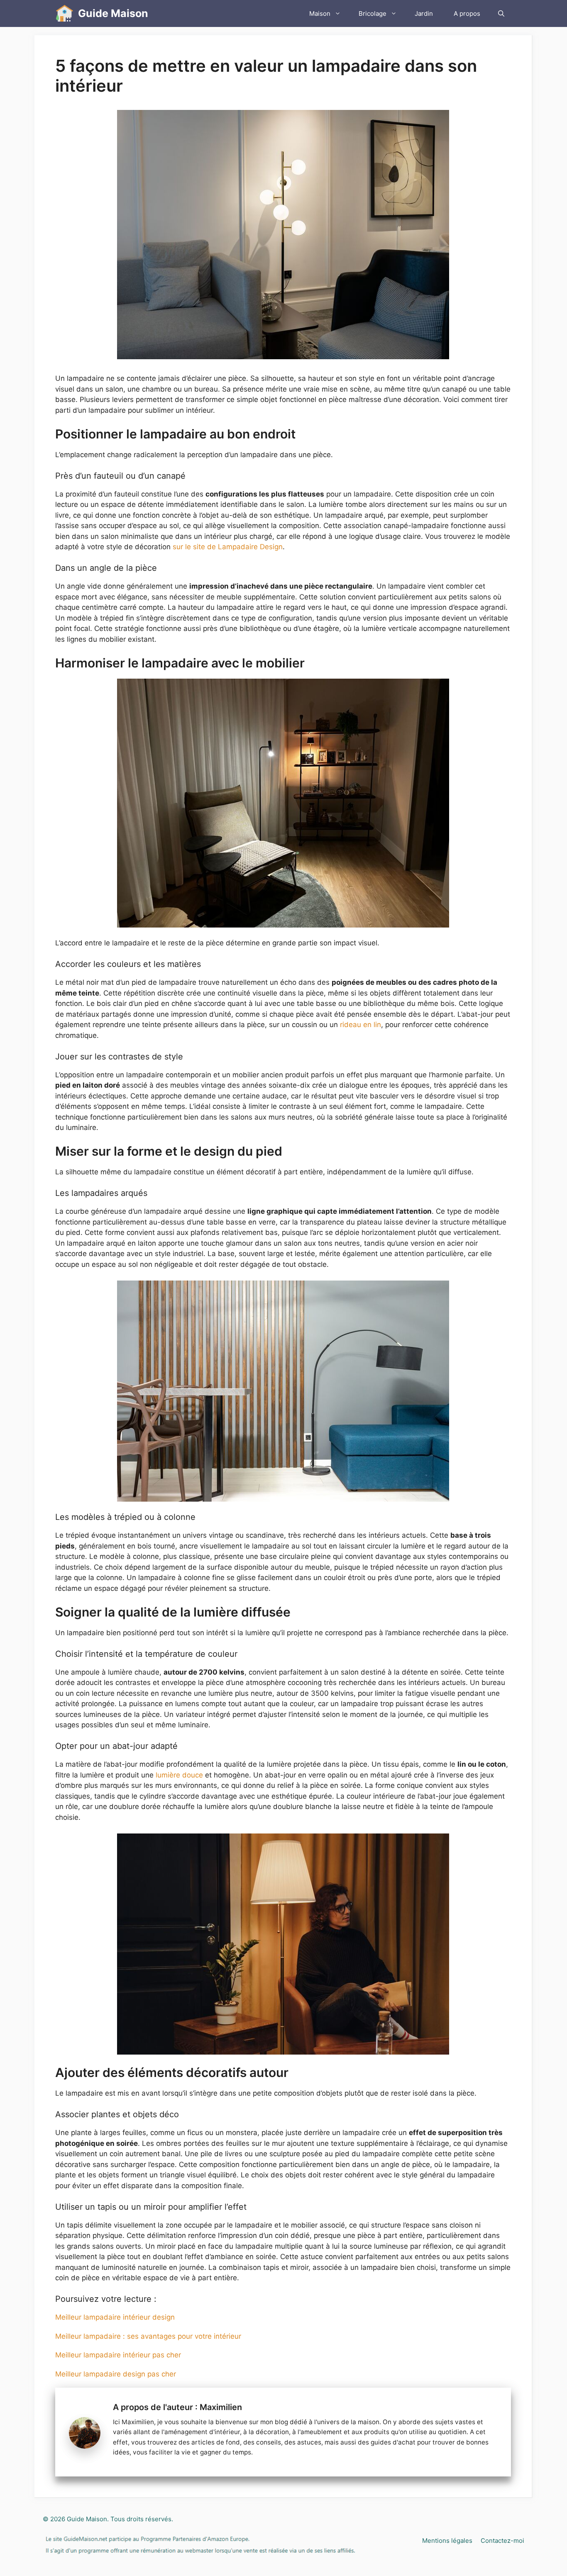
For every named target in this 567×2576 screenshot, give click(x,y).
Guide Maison (113, 13)
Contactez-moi (502, 2541)
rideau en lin (360, 1025)
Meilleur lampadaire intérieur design (115, 2317)
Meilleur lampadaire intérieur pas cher (118, 2355)
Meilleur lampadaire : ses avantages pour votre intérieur (148, 2336)
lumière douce (179, 1775)
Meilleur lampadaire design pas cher (116, 2374)
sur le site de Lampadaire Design (228, 547)
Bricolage (373, 13)
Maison (320, 13)
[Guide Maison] (65, 13)
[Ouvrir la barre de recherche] (501, 13)
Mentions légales (447, 2541)
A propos (467, 13)
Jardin (424, 13)
